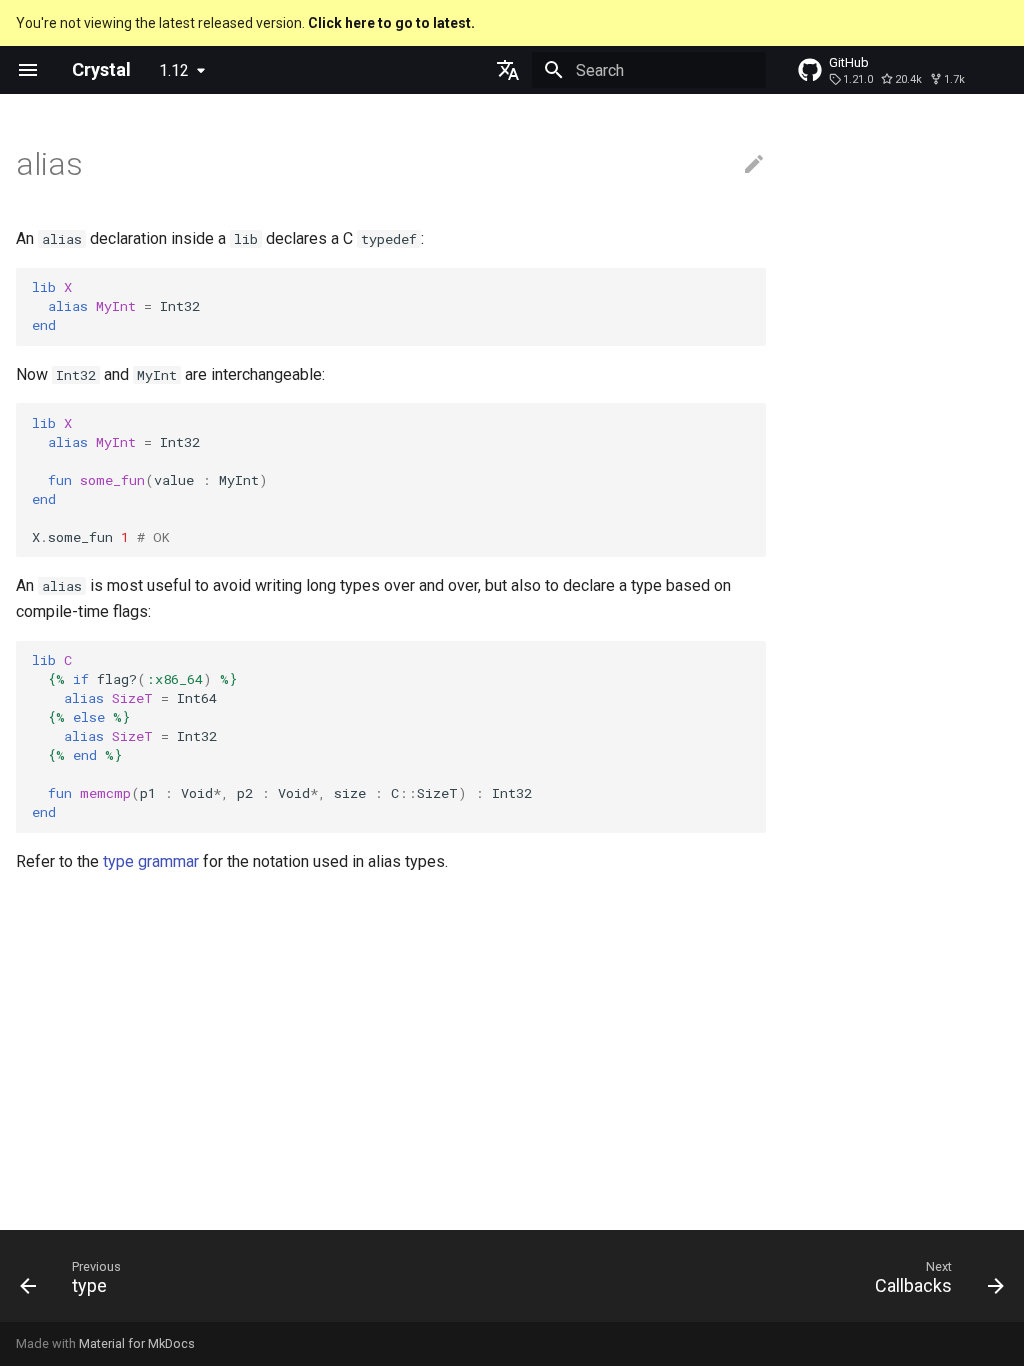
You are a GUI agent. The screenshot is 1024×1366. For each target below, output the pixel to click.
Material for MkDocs (137, 1343)
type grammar (151, 861)
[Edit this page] (754, 165)
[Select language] (508, 70)
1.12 (174, 70)
